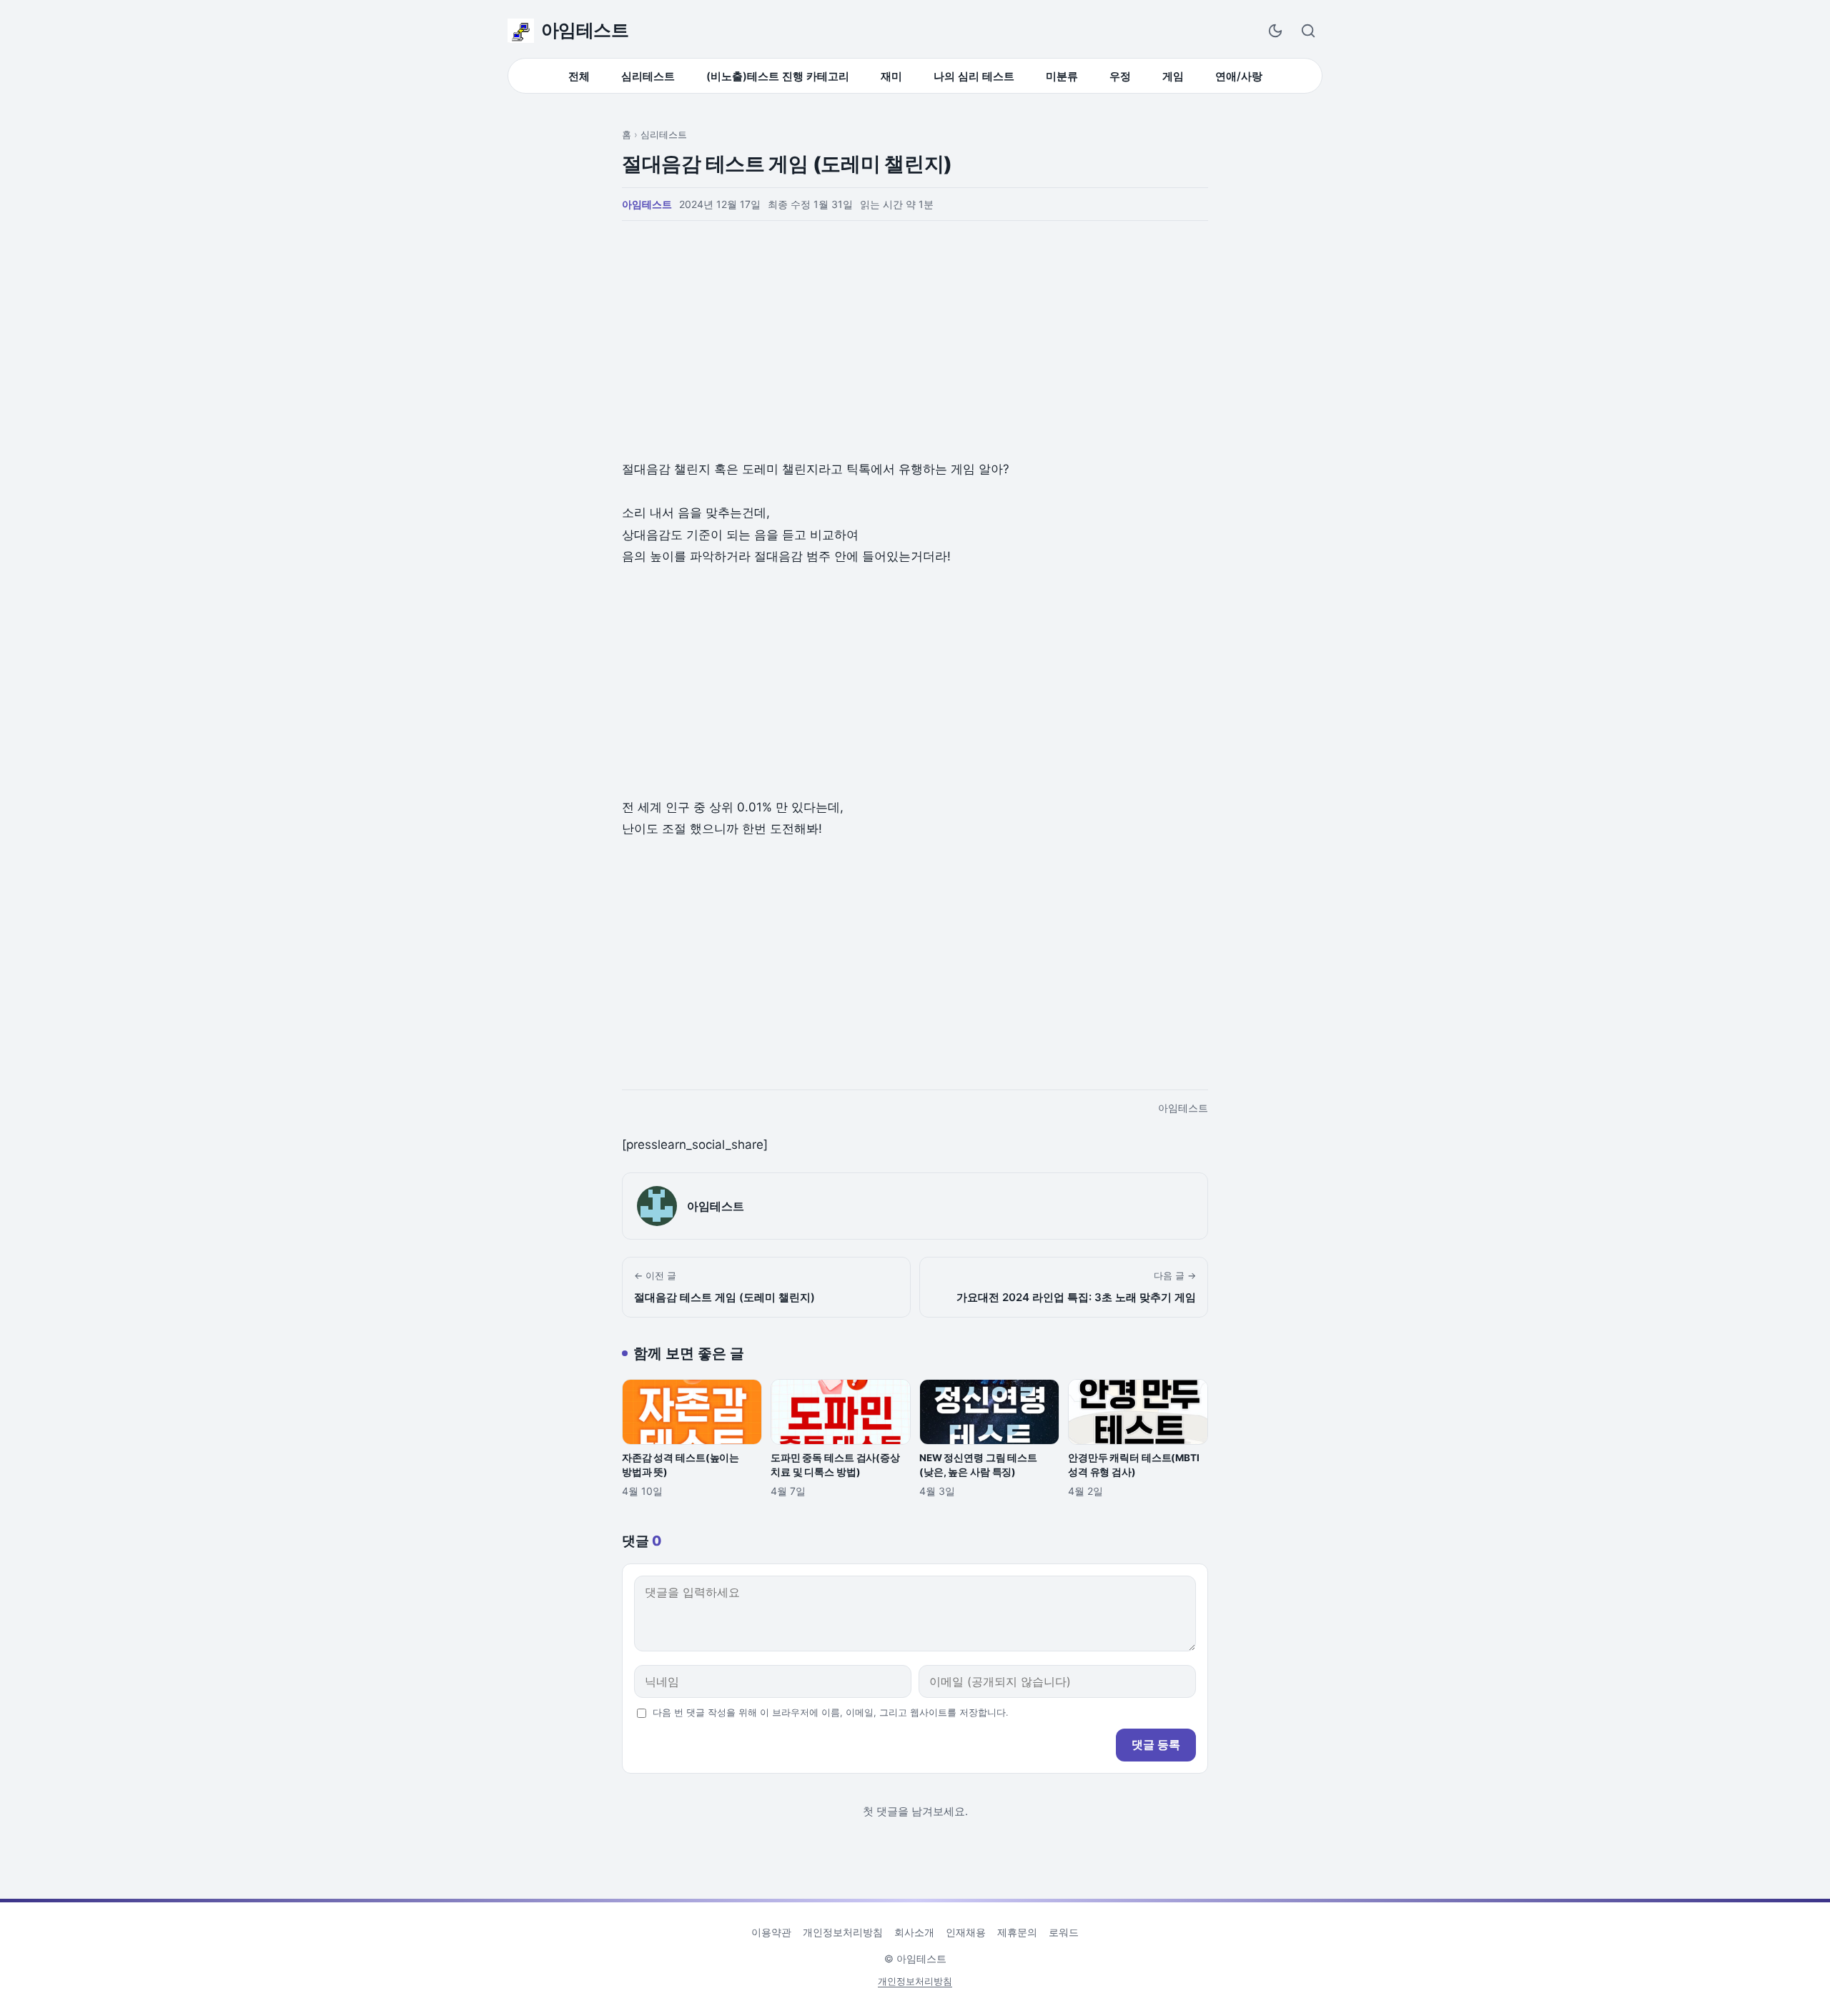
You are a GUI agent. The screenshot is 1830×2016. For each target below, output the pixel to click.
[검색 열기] (1308, 31)
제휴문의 (1017, 1932)
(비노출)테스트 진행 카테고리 (778, 76)
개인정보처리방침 (843, 1932)
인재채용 (966, 1932)
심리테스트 (648, 76)
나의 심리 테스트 (974, 76)
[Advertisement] (915, 341)
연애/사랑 (1239, 76)
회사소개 (914, 1932)
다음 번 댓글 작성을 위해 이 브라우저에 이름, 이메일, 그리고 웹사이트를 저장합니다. (830, 1713)
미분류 (1062, 76)
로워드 (1064, 1932)
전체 (579, 76)
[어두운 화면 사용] (1275, 31)
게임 (1173, 76)
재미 (891, 76)
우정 (1120, 76)
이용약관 (771, 1932)
